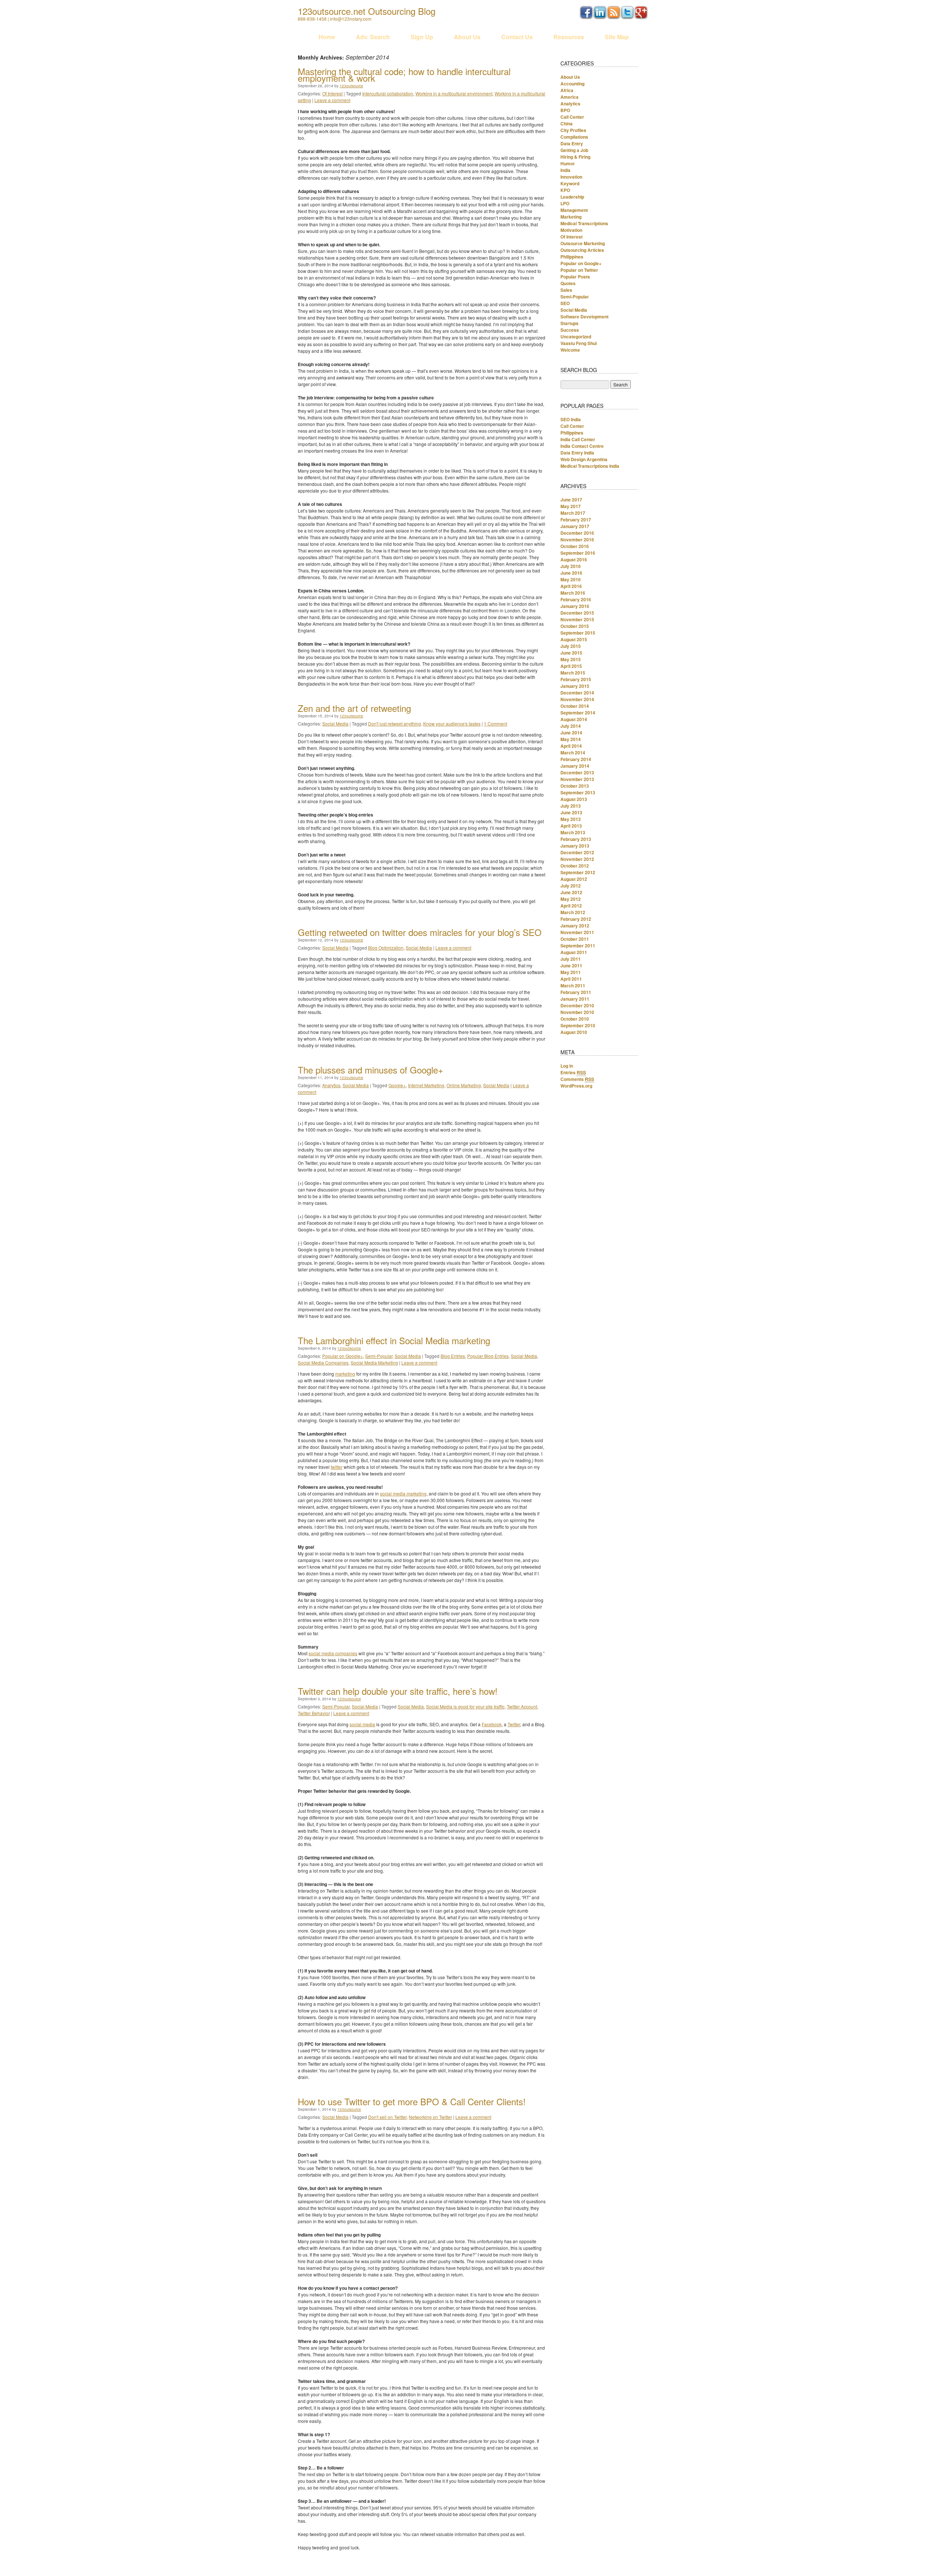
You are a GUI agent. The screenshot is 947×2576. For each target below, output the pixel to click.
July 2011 (571, 959)
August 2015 (574, 639)
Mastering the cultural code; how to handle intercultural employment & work (404, 75)
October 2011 (575, 939)
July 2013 (571, 806)
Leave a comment (332, 100)
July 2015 (571, 646)
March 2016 (573, 593)
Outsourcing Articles (582, 250)
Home (327, 37)
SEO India (571, 419)
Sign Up (422, 37)
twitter (337, 1467)
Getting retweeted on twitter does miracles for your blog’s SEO (420, 932)
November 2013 (577, 779)
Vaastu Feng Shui (579, 343)
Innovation (571, 177)
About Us (467, 37)
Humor (568, 163)
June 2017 (571, 500)
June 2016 (571, 573)
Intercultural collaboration (388, 93)
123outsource (351, 86)
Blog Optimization (386, 948)
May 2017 (571, 506)
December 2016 (577, 533)
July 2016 (571, 566)
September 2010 (578, 1025)
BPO (565, 110)
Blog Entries (453, 1356)
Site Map (617, 37)
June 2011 (571, 966)
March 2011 (573, 986)
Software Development (584, 317)
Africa (567, 90)
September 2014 (578, 713)
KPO (565, 190)
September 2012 (578, 872)
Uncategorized (576, 337)
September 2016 (578, 553)
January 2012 (575, 926)
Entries (573, 1072)
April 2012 (571, 906)
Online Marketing (464, 1085)
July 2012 (571, 886)
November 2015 (577, 619)
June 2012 (571, 892)
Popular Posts (575, 277)
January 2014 (575, 766)
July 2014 (571, 726)
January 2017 (575, 526)
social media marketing (403, 1493)
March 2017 (573, 513)
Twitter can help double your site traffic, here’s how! (398, 1691)
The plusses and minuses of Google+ (370, 1070)
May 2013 (571, 819)
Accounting (572, 84)
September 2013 (578, 792)
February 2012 (576, 919)
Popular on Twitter (579, 270)
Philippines (572, 257)
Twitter (514, 1724)
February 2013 (576, 839)
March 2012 (573, 912)
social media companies (333, 1653)
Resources (569, 37)
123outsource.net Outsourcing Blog (367, 11)
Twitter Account (522, 1706)
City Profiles (573, 130)
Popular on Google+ (343, 1356)
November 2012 (577, 859)
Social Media (335, 724)
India (565, 170)
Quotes (568, 283)
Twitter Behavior (314, 1713)
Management (574, 210)
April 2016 (571, 586)
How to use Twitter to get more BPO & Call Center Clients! (412, 2101)
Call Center (572, 117)
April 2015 (571, 666)
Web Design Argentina (584, 459)
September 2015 (578, 633)
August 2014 (574, 719)
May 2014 (571, 739)
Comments (577, 1079)
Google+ (397, 1085)
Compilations (574, 137)
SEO (565, 303)
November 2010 (577, 1012)
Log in (567, 1066)
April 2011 (571, 979)
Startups (569, 323)
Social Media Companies (323, 1363)
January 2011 (575, 999)
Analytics (331, 1085)
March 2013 (573, 832)
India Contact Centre (582, 446)
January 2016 (575, 606)
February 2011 (576, 992)
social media (362, 1724)
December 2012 (577, 852)
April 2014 (571, 746)
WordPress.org (576, 1086)
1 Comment (496, 724)
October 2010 (575, 1019)
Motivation (571, 230)
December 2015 (577, 613)
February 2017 (576, 520)
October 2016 (575, 546)
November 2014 (577, 699)
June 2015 (571, 653)
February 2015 (576, 679)
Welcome (570, 350)
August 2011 (574, 952)
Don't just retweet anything (395, 724)
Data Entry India (577, 453)
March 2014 (573, 753)
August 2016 (574, 560)
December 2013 (577, 773)
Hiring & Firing (575, 157)
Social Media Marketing (374, 1363)
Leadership (572, 197)
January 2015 (575, 686)
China (567, 124)
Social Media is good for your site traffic (465, 1706)
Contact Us (517, 37)
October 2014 (575, 706)
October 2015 (575, 626)
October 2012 (575, 866)
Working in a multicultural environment (454, 93)
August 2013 (574, 799)
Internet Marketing (426, 1085)
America (569, 97)
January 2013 (575, 846)
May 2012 (571, 899)
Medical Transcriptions (584, 223)
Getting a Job (574, 150)
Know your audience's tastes (452, 724)
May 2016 (571, 579)
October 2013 (575, 786)
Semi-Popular (379, 1356)
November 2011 (577, 932)
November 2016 (577, 540)
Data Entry (572, 143)
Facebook (492, 1724)
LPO (565, 203)
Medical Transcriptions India (590, 466)
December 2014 (577, 693)
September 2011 (578, 946)
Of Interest (332, 93)
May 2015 (571, 659)
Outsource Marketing (583, 243)
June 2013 (571, 812)
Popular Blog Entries (488, 1356)
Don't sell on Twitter (387, 2117)
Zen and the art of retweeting (354, 708)
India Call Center (578, 439)
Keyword (570, 183)
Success (570, 330)
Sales (566, 290)
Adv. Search (373, 37)
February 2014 (576, 759)
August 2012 (574, 879)
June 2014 (571, 733)
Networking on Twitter (430, 2117)
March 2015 (573, 673)
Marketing (571, 217)
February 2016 (576, 599)
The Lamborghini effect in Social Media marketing (394, 1340)
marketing (345, 1374)
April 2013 (571, 826)
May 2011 (571, 972)
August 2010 (574, 1032)
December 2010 (577, 1005)
